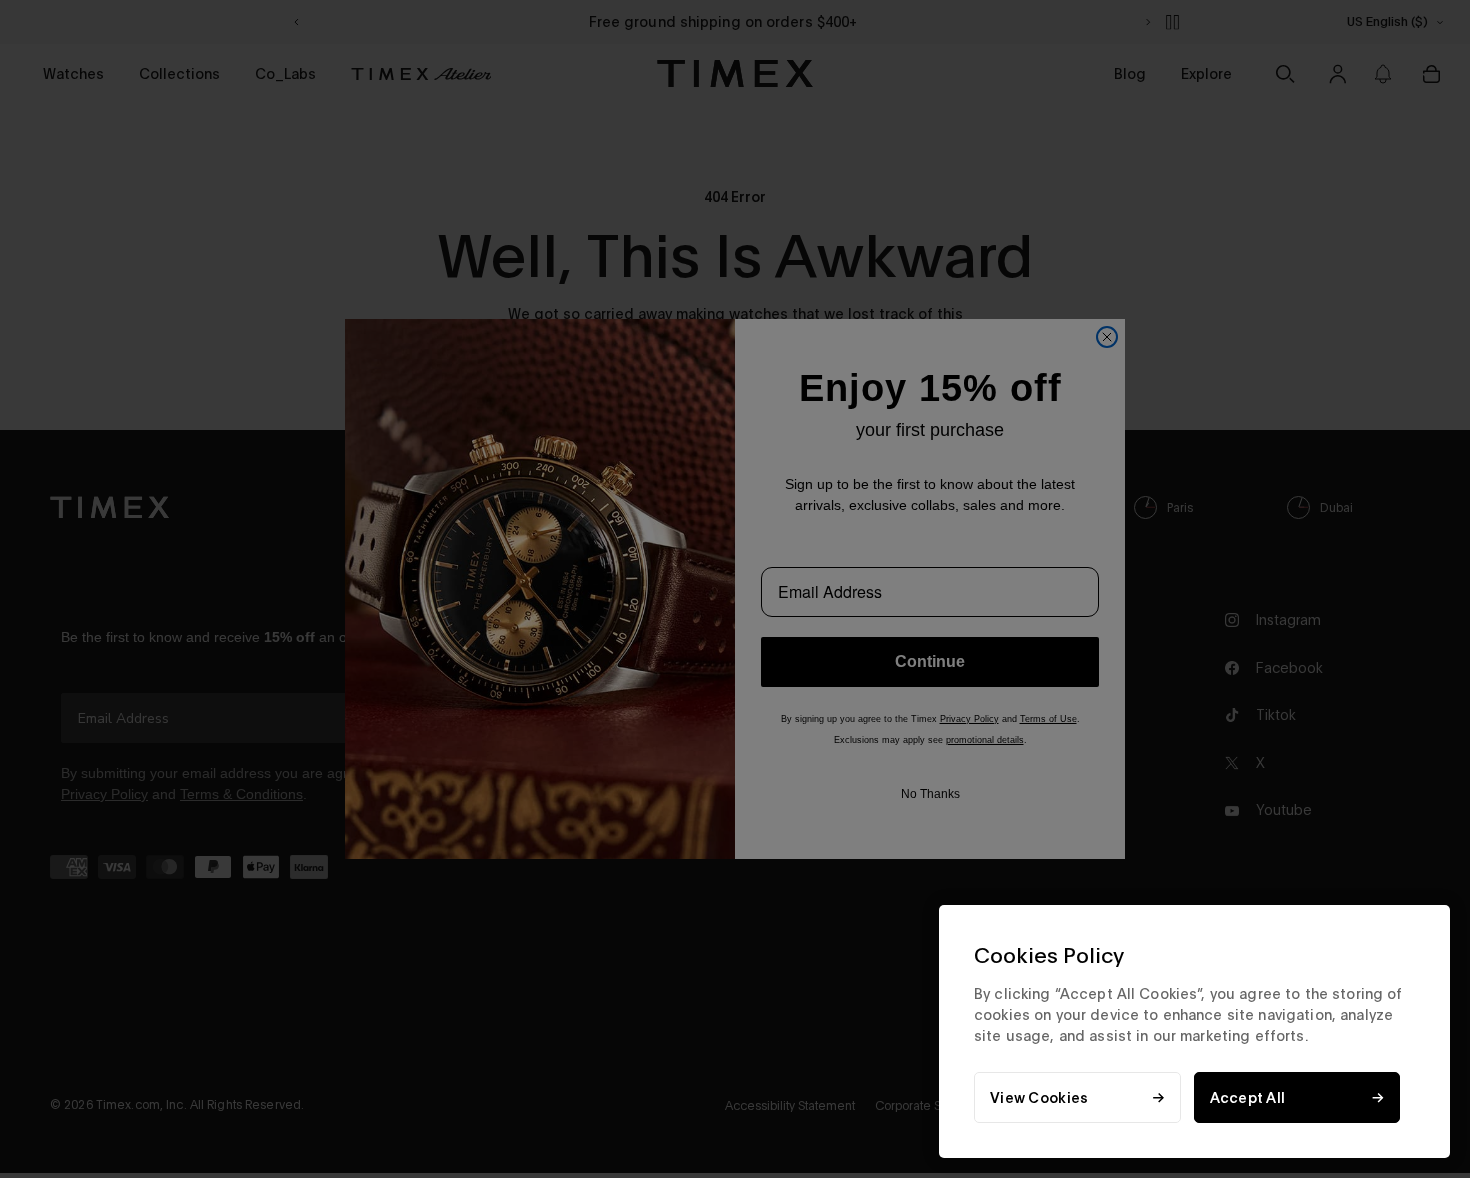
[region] (1194, 1031)
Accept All (1248, 1097)
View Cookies (1039, 1097)
